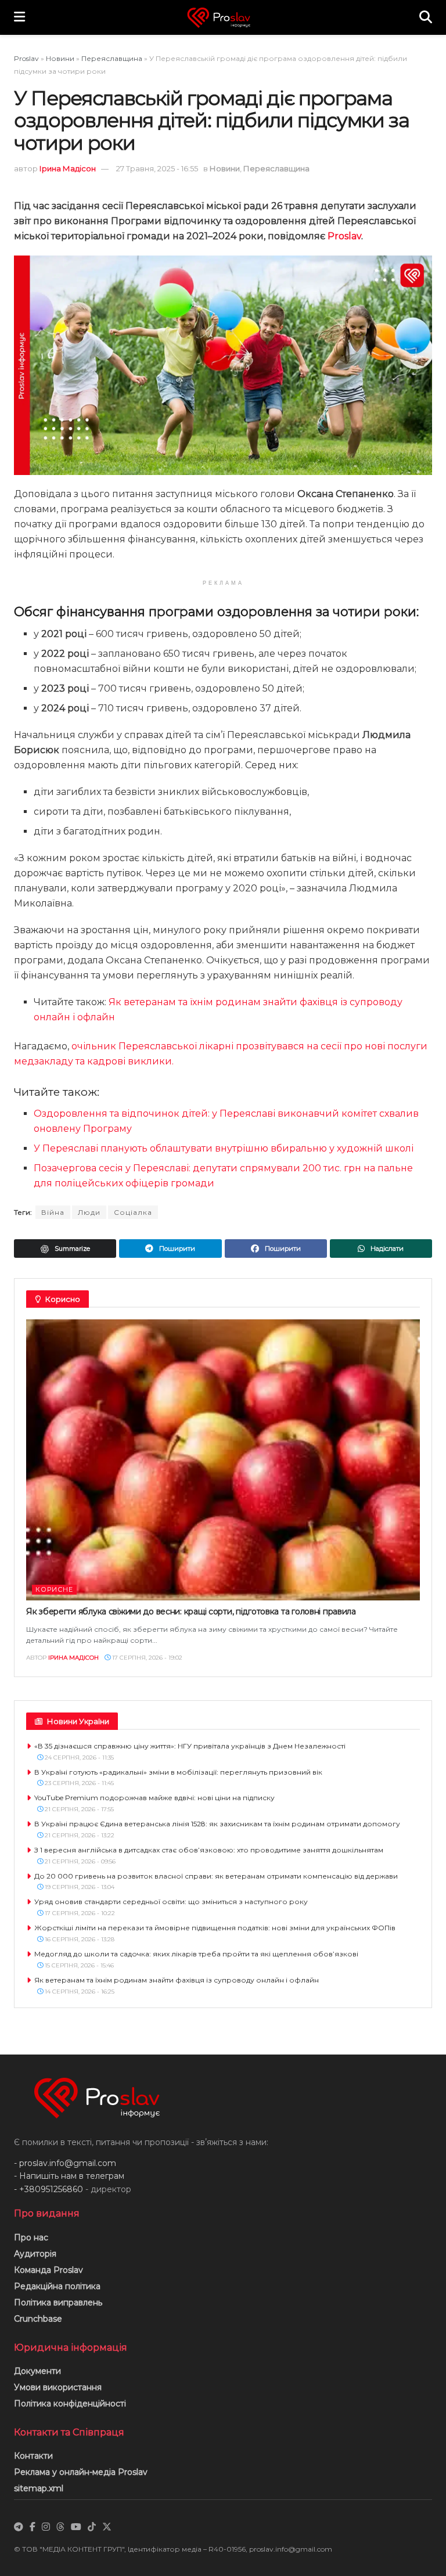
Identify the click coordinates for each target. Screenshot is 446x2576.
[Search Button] (426, 17)
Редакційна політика (57, 2286)
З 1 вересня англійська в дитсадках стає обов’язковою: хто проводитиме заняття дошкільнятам (209, 1850)
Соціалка (133, 1212)
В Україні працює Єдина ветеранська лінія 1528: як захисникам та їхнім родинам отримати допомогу (217, 1824)
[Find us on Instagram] (46, 2527)
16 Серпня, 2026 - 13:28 (79, 1939)
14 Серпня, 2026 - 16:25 (79, 1992)
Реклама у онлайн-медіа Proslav (81, 2472)
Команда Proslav (48, 2270)
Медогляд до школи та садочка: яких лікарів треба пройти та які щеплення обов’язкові (196, 1954)
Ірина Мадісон (68, 168)
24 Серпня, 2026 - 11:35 (78, 1757)
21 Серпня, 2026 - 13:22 (79, 1835)
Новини (60, 58)
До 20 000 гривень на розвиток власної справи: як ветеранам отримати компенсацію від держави (216, 1876)
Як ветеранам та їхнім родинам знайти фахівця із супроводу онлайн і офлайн (177, 1980)
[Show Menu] (19, 17)
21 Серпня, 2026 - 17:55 (78, 1809)
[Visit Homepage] (222, 18)
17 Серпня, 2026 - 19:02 (146, 1658)
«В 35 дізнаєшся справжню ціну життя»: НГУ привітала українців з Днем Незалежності (190, 1746)
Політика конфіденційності (70, 2404)
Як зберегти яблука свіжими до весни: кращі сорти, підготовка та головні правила (191, 1611)
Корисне (54, 1589)
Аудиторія (35, 2254)
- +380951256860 (48, 2189)
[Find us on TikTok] (92, 2527)
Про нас (31, 2237)
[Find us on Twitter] (107, 2527)
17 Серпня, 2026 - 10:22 (79, 1913)
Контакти (33, 2456)
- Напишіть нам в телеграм (69, 2176)
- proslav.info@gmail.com (65, 2163)
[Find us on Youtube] (76, 2527)
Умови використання (58, 2387)
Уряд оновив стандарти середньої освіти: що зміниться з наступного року (171, 1902)
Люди (89, 1212)
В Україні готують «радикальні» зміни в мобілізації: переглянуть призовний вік (178, 1772)
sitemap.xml (39, 2488)
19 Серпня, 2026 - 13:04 (79, 1887)
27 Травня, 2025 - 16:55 (157, 168)
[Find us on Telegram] (19, 2527)
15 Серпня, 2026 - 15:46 (78, 1965)
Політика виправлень (58, 2302)
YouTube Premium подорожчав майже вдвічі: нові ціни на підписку (154, 1798)
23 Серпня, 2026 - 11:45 (78, 1783)
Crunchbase (38, 2319)
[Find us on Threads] (60, 2527)
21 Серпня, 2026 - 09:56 (79, 1861)
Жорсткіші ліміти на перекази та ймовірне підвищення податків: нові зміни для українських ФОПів (215, 1928)
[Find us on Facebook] (33, 2527)
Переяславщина (112, 58)
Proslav (26, 58)
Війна (53, 1212)
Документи (37, 2371)
